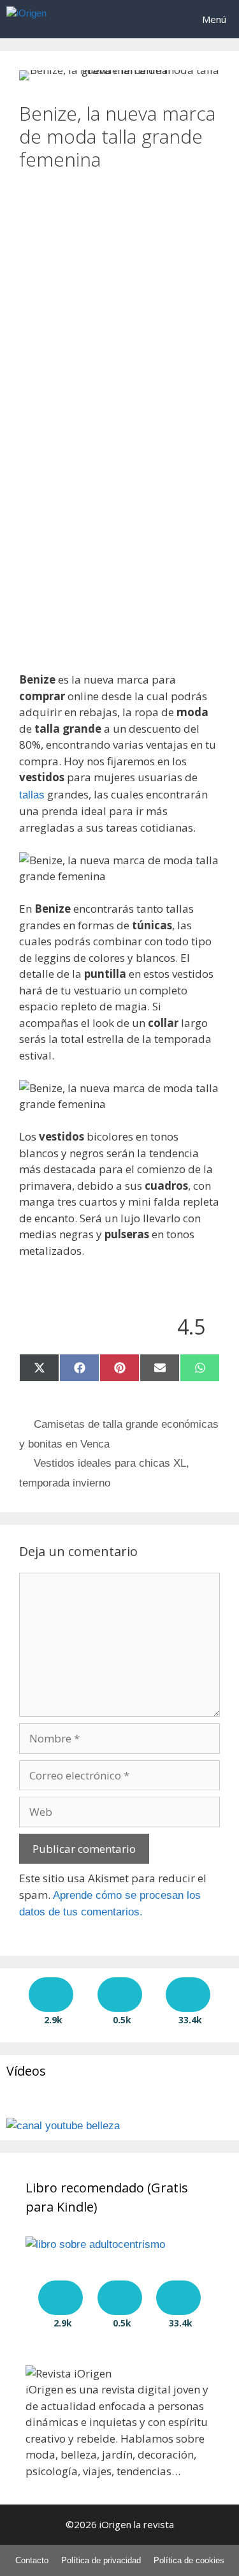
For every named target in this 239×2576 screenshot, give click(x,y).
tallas (32, 795)
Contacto (32, 2560)
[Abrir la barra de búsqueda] (153, 19)
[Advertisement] (119, 291)
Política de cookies (189, 2560)
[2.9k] (51, 1995)
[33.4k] (188, 1995)
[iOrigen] (26, 19)
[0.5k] (120, 1995)
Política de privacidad (101, 2560)
